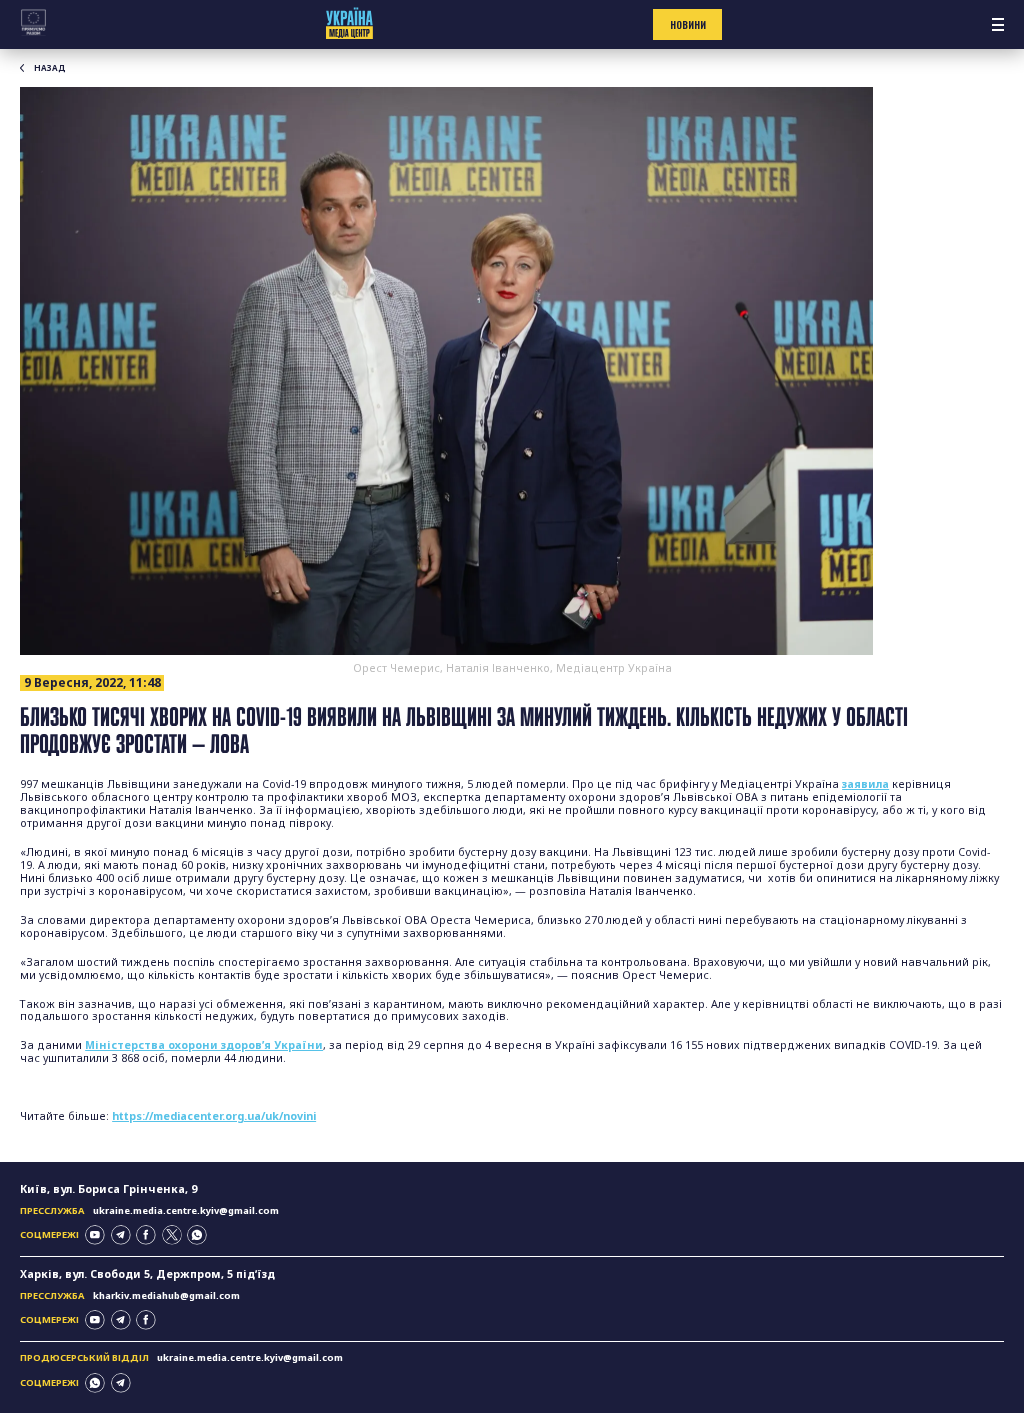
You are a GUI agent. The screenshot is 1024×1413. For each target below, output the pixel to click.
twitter (172, 1235)
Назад (50, 68)
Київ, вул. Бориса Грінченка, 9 (108, 1189)
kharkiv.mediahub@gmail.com (166, 1295)
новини (688, 25)
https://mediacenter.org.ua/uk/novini (214, 1116)
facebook (146, 1235)
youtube (95, 1235)
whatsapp (197, 1235)
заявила (865, 784)
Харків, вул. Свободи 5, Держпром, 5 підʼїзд (147, 1274)
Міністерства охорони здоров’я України (204, 1045)
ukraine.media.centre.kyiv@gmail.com (186, 1210)
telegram (121, 1235)
